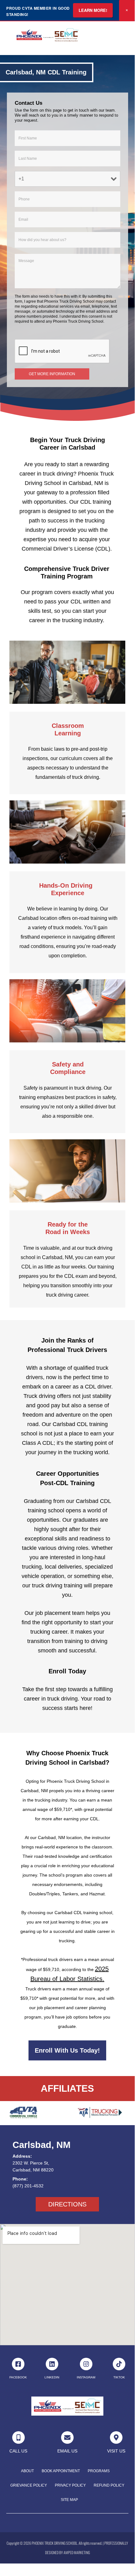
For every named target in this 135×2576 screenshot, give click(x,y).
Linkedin (52, 2377)
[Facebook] (18, 2364)
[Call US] (18, 2437)
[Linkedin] (52, 2364)
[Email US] (67, 2437)
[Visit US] (116, 2437)
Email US (67, 2451)
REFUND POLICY (109, 2485)
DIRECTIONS (67, 2204)
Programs (99, 2471)
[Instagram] (86, 2364)
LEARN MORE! (93, 10)
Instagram (86, 2377)
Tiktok (119, 2377)
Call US (18, 2451)
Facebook (18, 2377)
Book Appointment (61, 2471)
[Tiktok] (119, 2364)
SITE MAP (69, 2500)
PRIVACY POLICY (70, 2485)
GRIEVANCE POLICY (29, 2485)
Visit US (116, 2451)
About (27, 2471)
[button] (122, 35)
